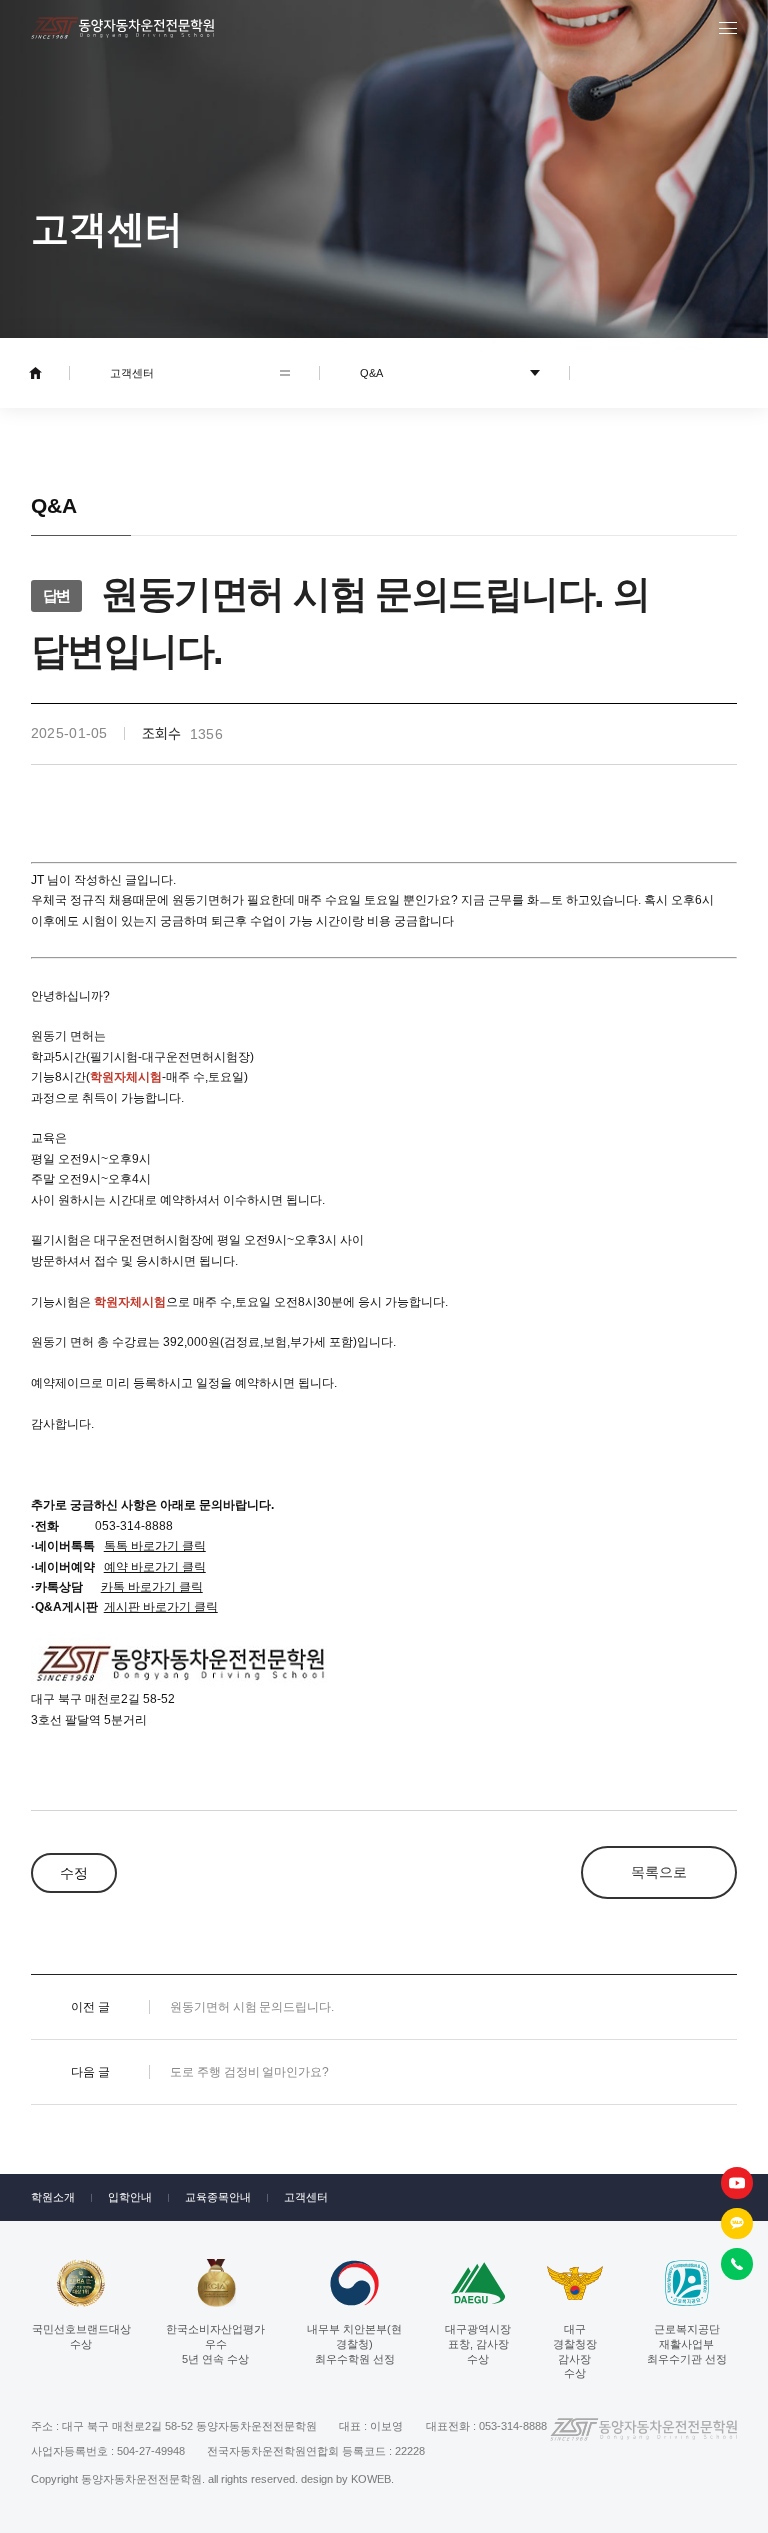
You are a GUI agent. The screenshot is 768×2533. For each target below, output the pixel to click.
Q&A (371, 373)
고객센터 (306, 2197)
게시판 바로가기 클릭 (161, 1607)
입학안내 (130, 2197)
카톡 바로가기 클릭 (152, 1587)
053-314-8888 (134, 1526)
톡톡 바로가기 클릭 (155, 1546)
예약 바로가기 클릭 (155, 1567)
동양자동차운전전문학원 (122, 28)
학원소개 (53, 2197)
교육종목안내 (218, 2197)
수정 (74, 1873)
